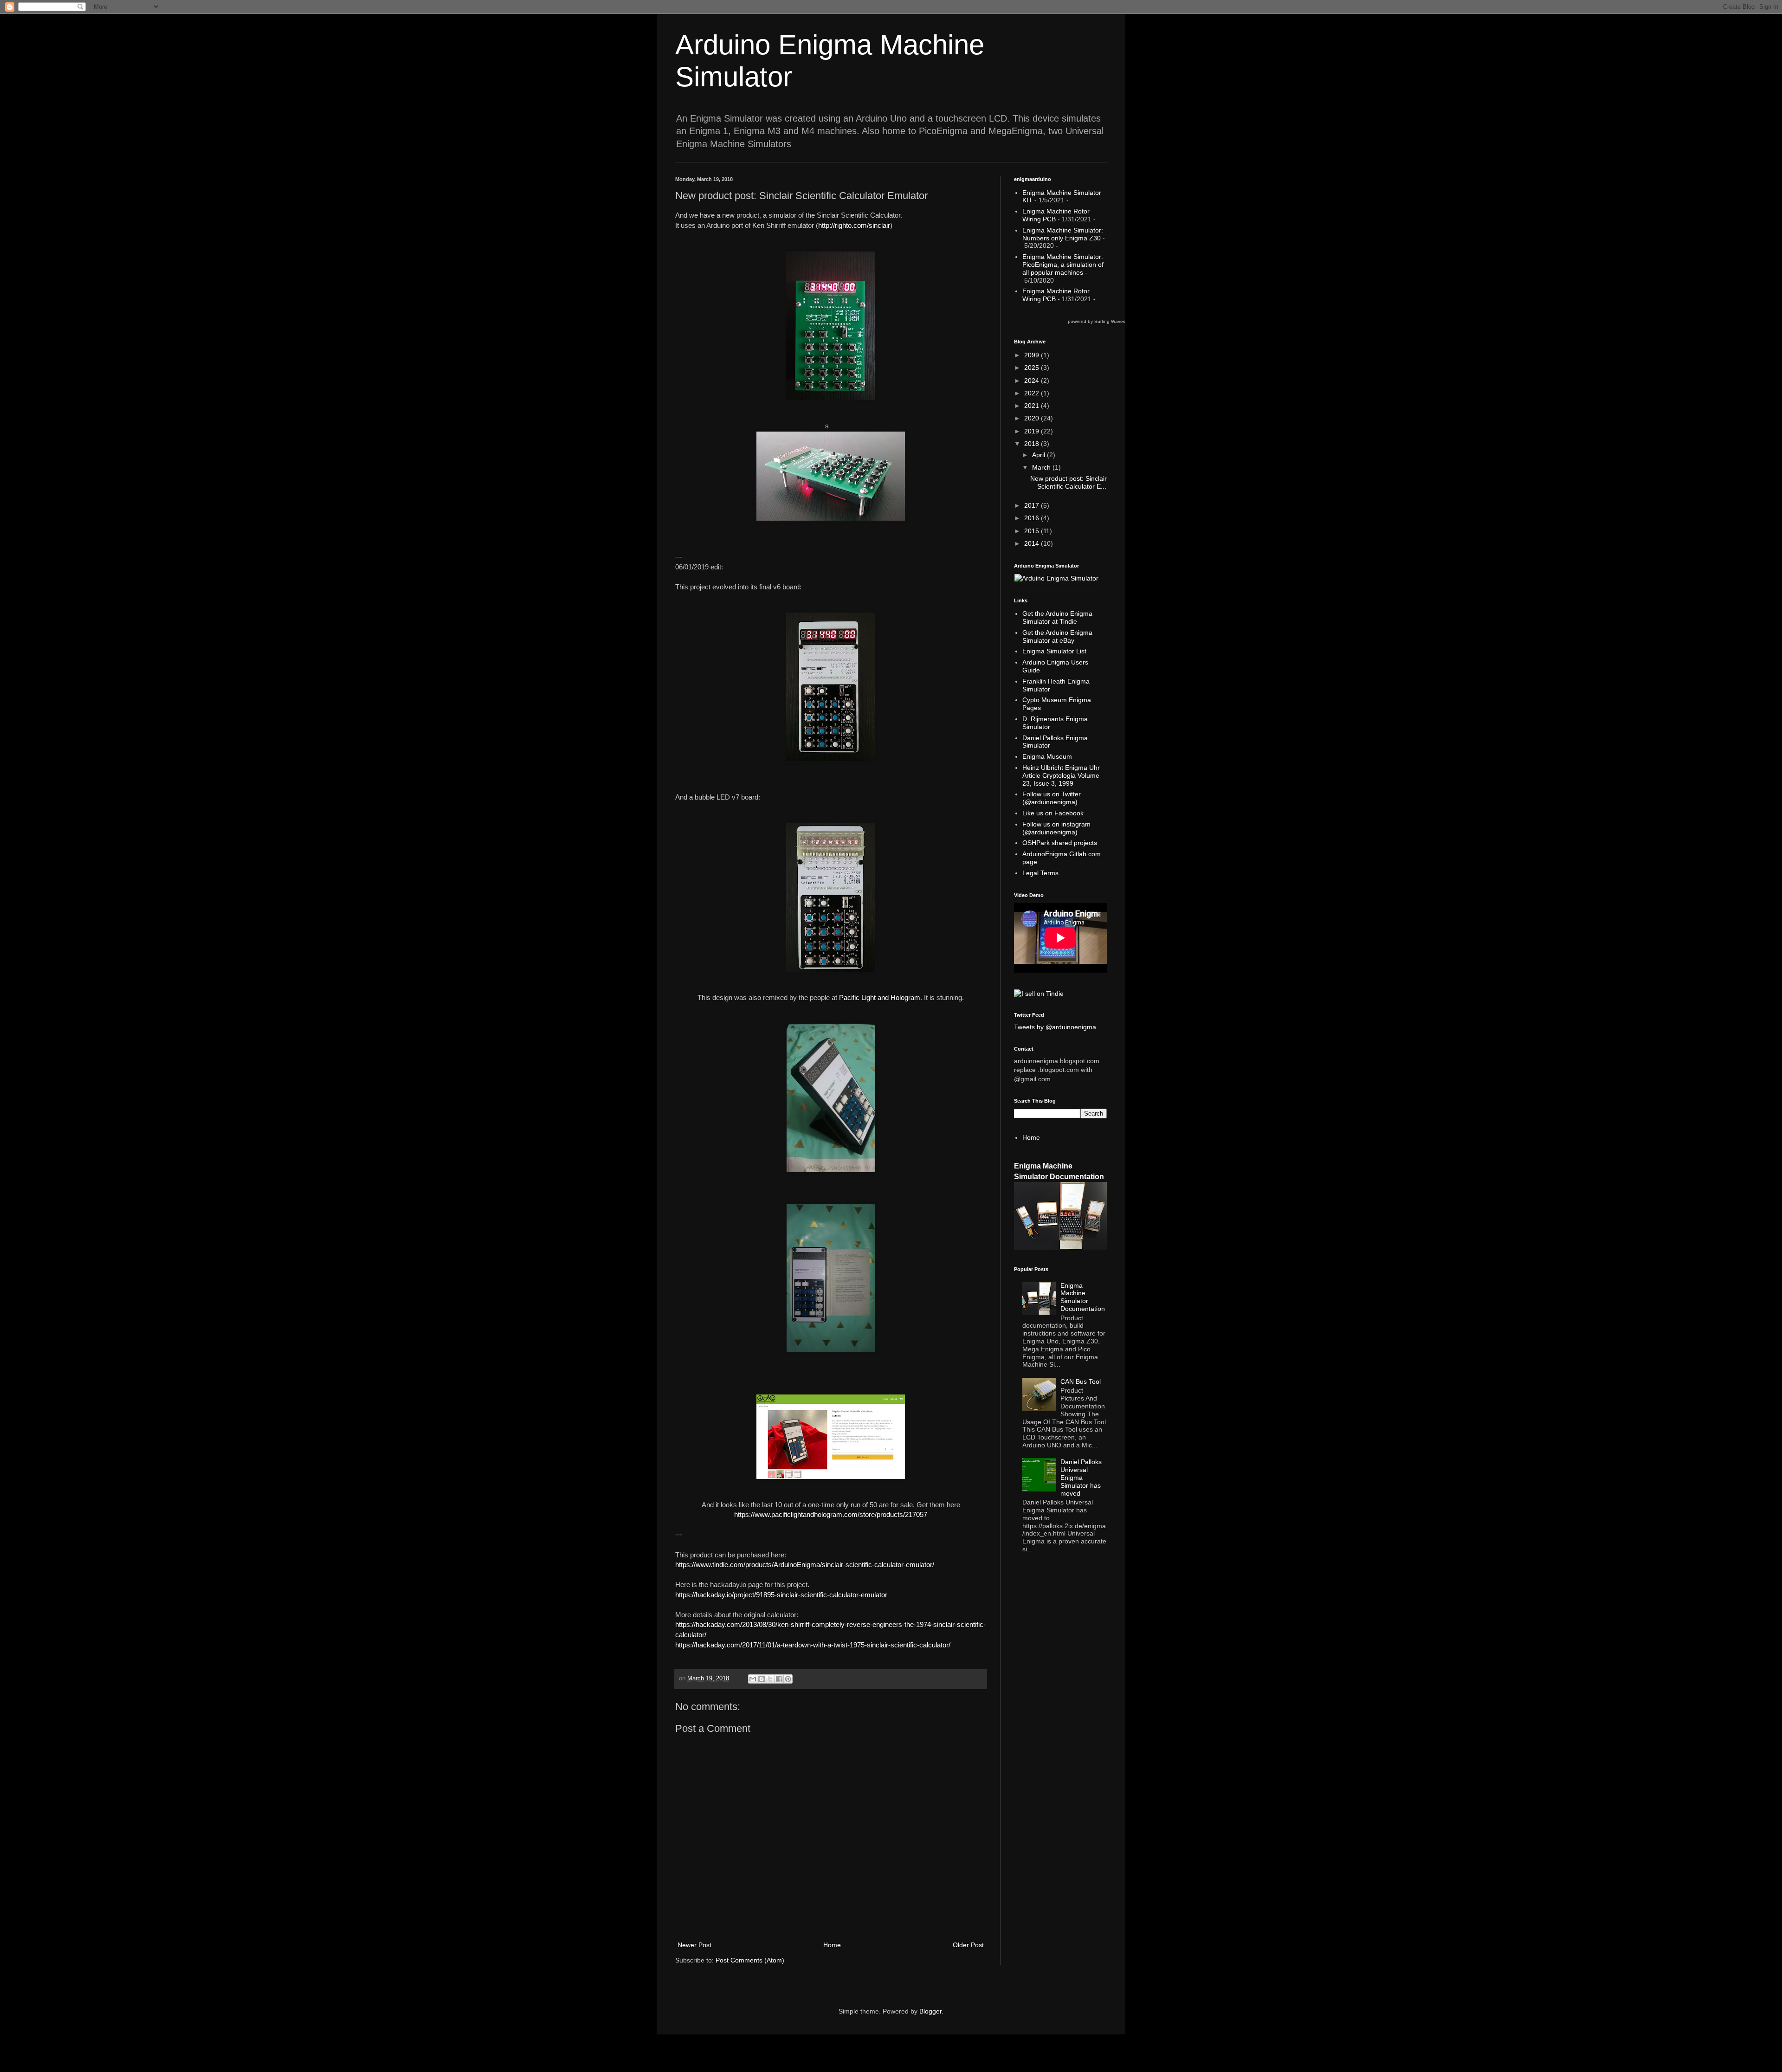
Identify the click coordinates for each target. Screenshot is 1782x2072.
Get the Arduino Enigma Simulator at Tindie (1057, 617)
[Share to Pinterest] (788, 1679)
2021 (1033, 406)
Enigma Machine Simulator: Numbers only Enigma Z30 (1063, 234)
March (1042, 467)
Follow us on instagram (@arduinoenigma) (1056, 828)
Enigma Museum (1047, 756)
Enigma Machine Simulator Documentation (1083, 1297)
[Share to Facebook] (779, 1679)
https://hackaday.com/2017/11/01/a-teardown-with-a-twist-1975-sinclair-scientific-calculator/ (813, 1645)
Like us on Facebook (1053, 813)
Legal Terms (1040, 873)
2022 (1033, 393)
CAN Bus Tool (1081, 1381)
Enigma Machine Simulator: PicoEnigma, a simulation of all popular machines (1063, 265)
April (1039, 455)
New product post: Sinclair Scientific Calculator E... (1069, 482)
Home (832, 1945)
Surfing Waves (1110, 321)
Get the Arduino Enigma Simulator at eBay (1057, 636)
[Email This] (753, 1679)
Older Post (968, 1945)
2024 (1033, 381)
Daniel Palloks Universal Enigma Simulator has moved (1081, 1477)
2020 (1033, 418)
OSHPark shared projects (1060, 843)
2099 (1033, 355)
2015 (1033, 531)
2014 (1033, 543)
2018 (1033, 444)
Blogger (930, 2011)
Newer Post (694, 1945)
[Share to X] (770, 1679)
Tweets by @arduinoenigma (1055, 1027)
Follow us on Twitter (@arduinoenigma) (1052, 798)
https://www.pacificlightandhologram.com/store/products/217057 (831, 1514)
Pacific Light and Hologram (880, 997)
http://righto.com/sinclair (854, 225)
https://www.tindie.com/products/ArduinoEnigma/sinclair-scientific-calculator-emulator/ (805, 1565)
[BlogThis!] (762, 1679)
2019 (1033, 431)
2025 (1033, 368)
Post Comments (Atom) (750, 1960)
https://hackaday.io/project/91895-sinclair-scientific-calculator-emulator (781, 1595)
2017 (1033, 505)
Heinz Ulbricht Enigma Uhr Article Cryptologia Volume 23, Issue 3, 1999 (1061, 775)
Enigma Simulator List (1054, 651)
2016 (1033, 518)
